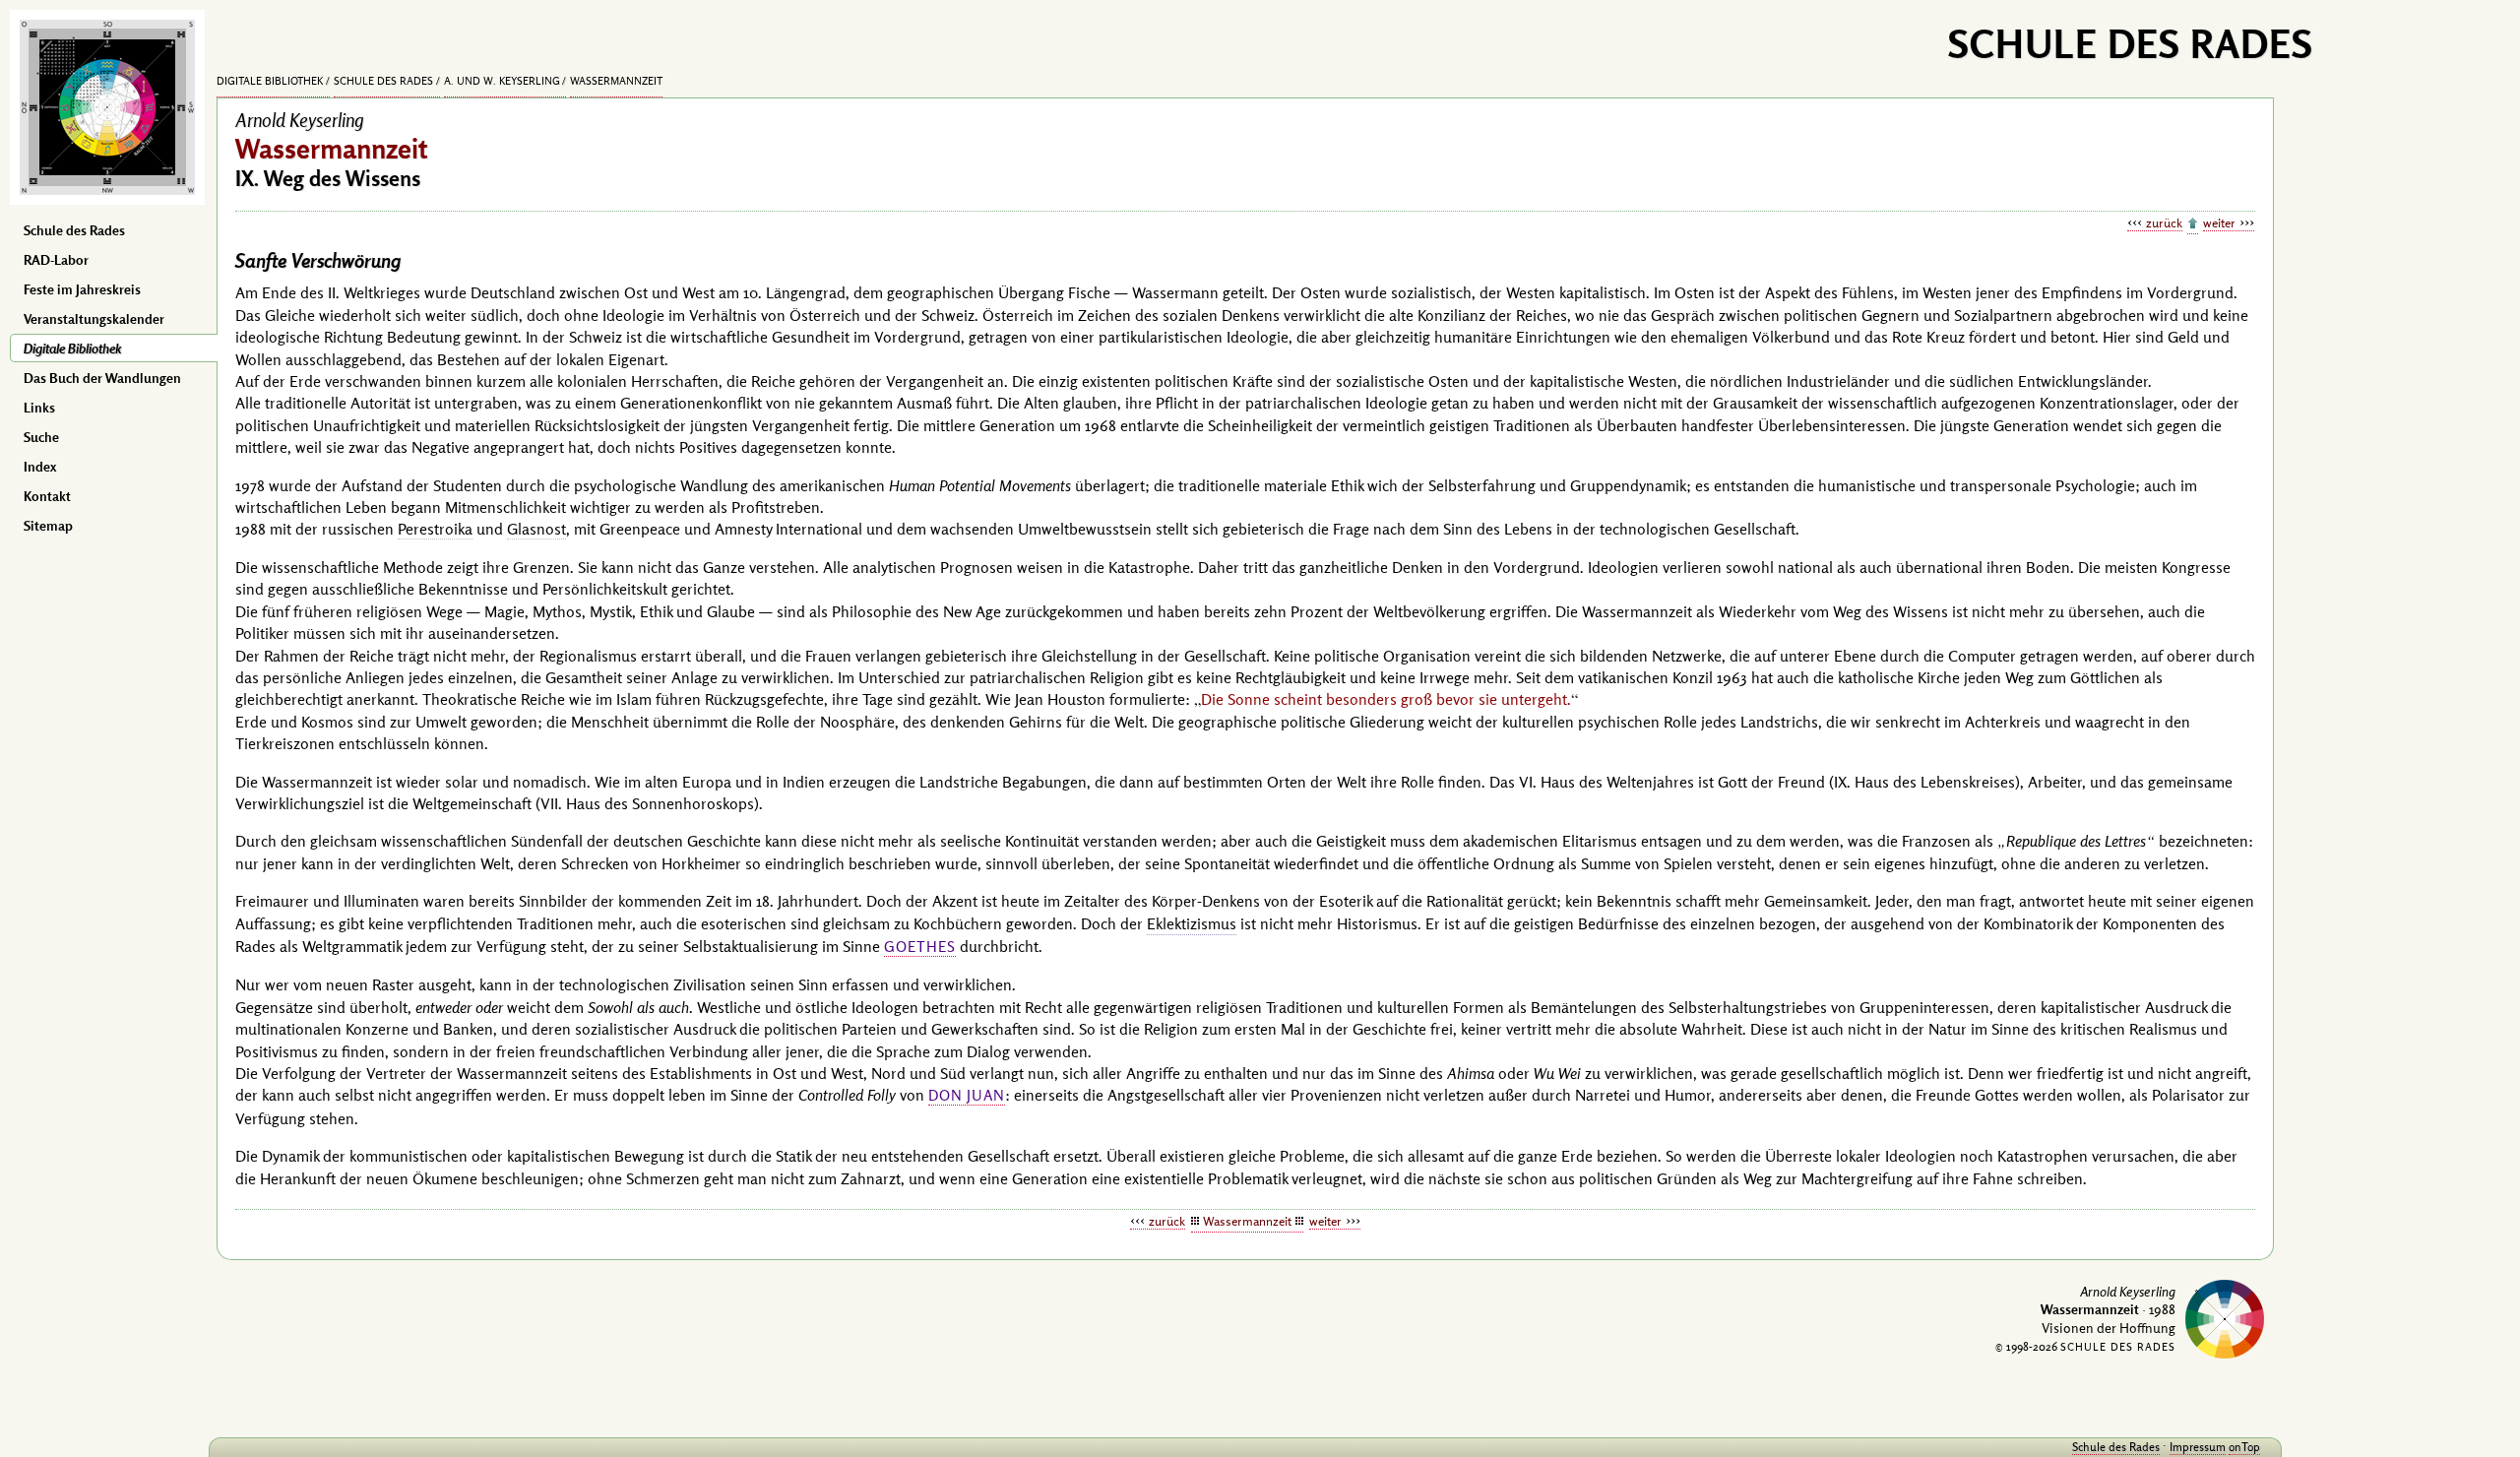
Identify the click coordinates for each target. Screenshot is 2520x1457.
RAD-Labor (56, 260)
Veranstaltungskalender (94, 319)
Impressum (2198, 1447)
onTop (2244, 1447)
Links (39, 408)
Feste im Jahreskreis (82, 289)
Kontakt (47, 496)
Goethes (920, 947)
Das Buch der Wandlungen (102, 378)
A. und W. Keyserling (502, 81)
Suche (41, 437)
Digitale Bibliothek (72, 348)
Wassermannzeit (616, 81)
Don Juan (967, 1095)
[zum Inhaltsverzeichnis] (2193, 224)
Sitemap (48, 526)
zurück (2164, 222)
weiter (2219, 222)
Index (40, 467)
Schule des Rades (74, 230)
